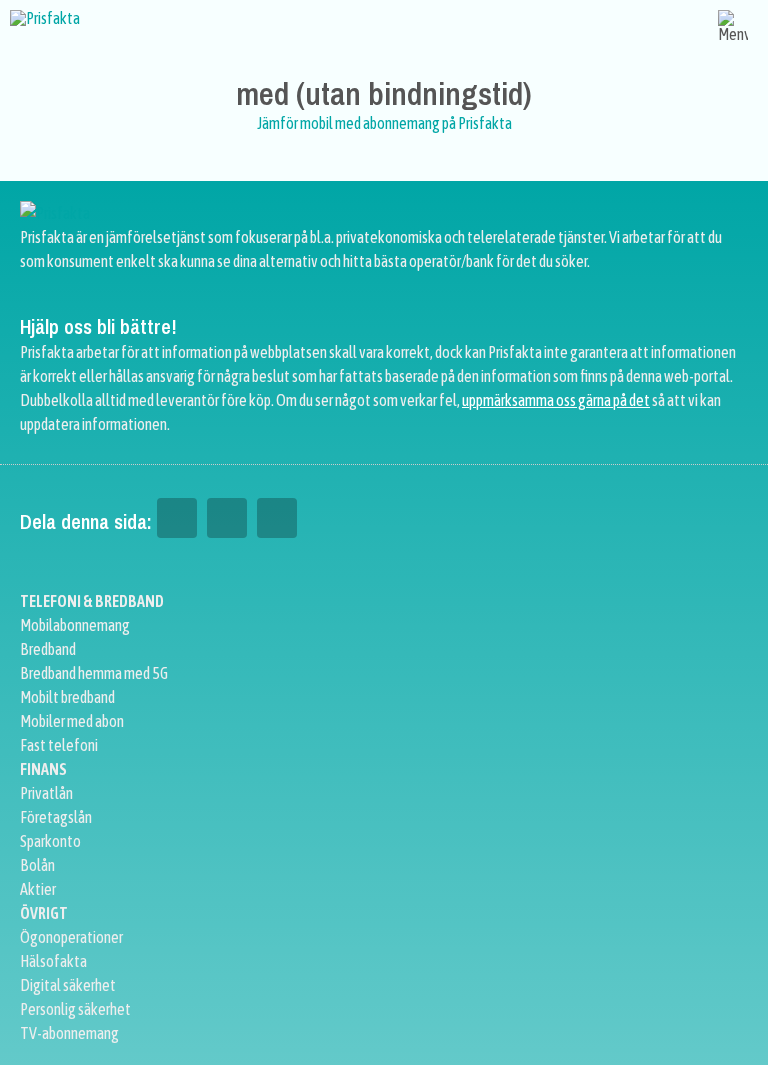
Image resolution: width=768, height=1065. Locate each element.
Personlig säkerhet (75, 1009)
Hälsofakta (53, 961)
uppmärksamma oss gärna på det (556, 400)
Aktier (38, 889)
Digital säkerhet (68, 985)
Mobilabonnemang (75, 625)
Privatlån (46, 793)
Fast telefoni (59, 745)
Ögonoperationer (71, 937)
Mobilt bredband (67, 697)
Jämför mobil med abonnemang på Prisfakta (384, 123)
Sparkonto (50, 841)
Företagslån (56, 817)
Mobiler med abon (72, 721)
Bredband (48, 649)
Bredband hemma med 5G (94, 673)
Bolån (37, 865)
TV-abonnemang (69, 1033)
